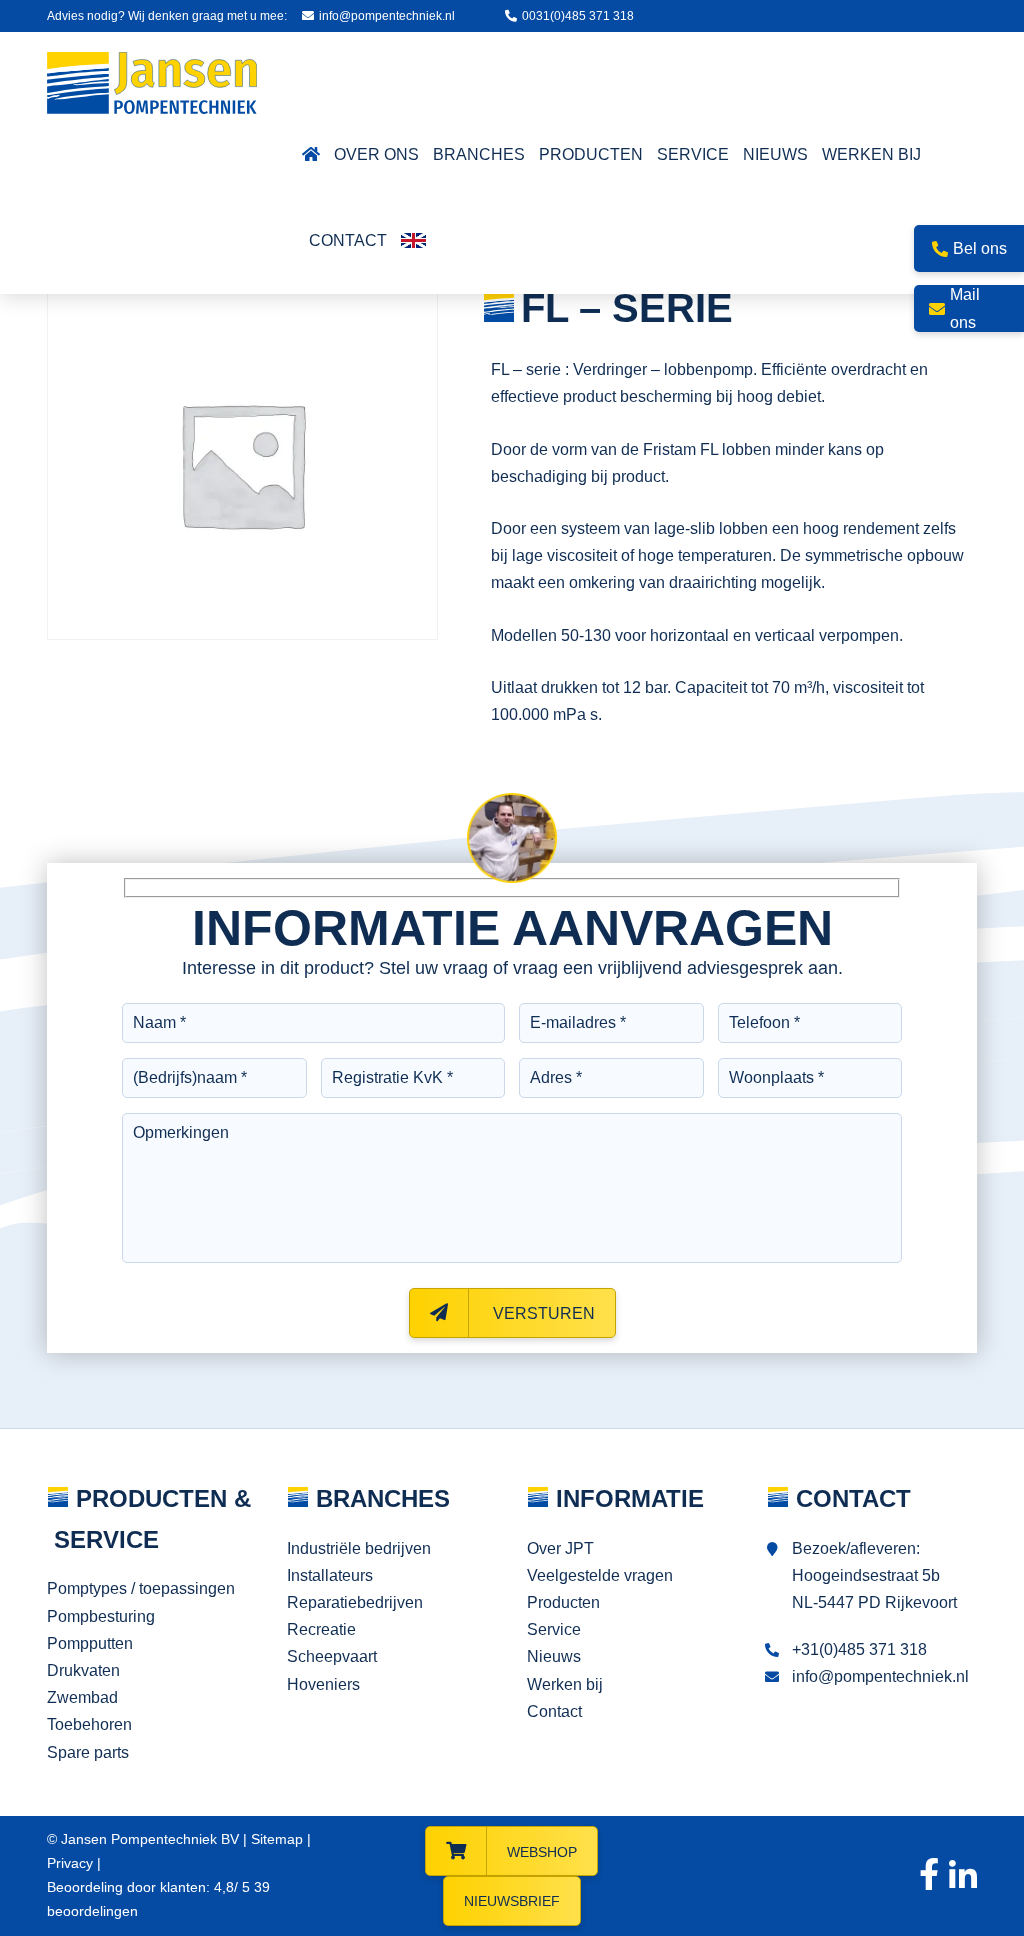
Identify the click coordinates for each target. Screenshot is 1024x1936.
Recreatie (321, 1629)
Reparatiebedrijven (355, 1602)
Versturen (542, 1313)
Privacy (70, 1863)
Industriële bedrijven (359, 1548)
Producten (563, 1602)
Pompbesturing (101, 1616)
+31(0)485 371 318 (859, 1649)
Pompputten (90, 1643)
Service (554, 1629)
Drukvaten (83, 1670)
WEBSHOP (542, 1852)
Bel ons (980, 248)
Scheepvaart (332, 1656)
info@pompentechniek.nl (387, 16)
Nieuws (554, 1656)
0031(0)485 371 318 (578, 16)
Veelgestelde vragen (600, 1575)
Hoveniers (323, 1684)
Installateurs (330, 1575)
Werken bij (565, 1684)
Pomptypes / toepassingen (141, 1588)
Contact (554, 1711)
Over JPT (560, 1548)
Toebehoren (89, 1724)
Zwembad (82, 1697)
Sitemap (277, 1839)
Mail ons (965, 308)
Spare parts (88, 1752)
